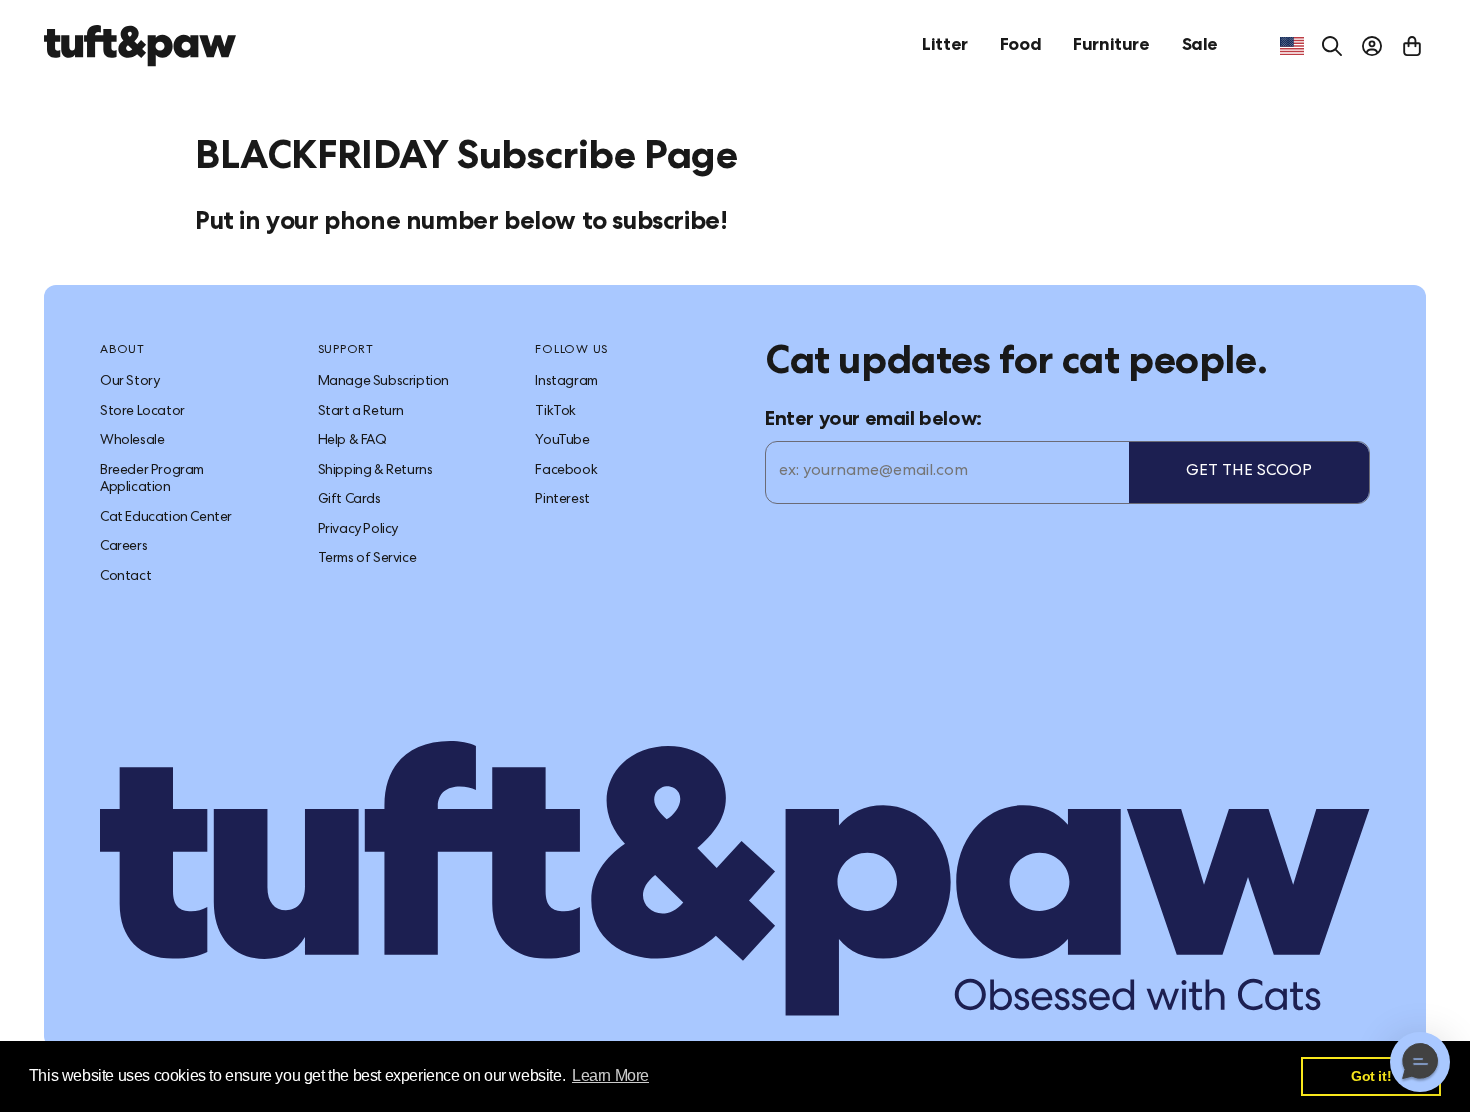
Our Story (129, 382)
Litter (945, 46)
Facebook (566, 471)
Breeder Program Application (152, 480)
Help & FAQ (352, 441)
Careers (123, 547)
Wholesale (132, 441)
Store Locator (142, 412)
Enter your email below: (873, 421)
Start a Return (361, 412)
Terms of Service (367, 559)
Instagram (566, 382)
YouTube (562, 441)
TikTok (555, 412)
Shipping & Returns (375, 471)
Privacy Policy (358, 530)
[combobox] (1292, 46)
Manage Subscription (383, 382)
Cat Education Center (166, 518)
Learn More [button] (610, 1075)
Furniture (1111, 46)
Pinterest (562, 500)
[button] (1420, 1062)
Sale (1200, 46)
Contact (125, 577)
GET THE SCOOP (1249, 472)
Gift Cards (349, 500)
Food (1020, 46)
